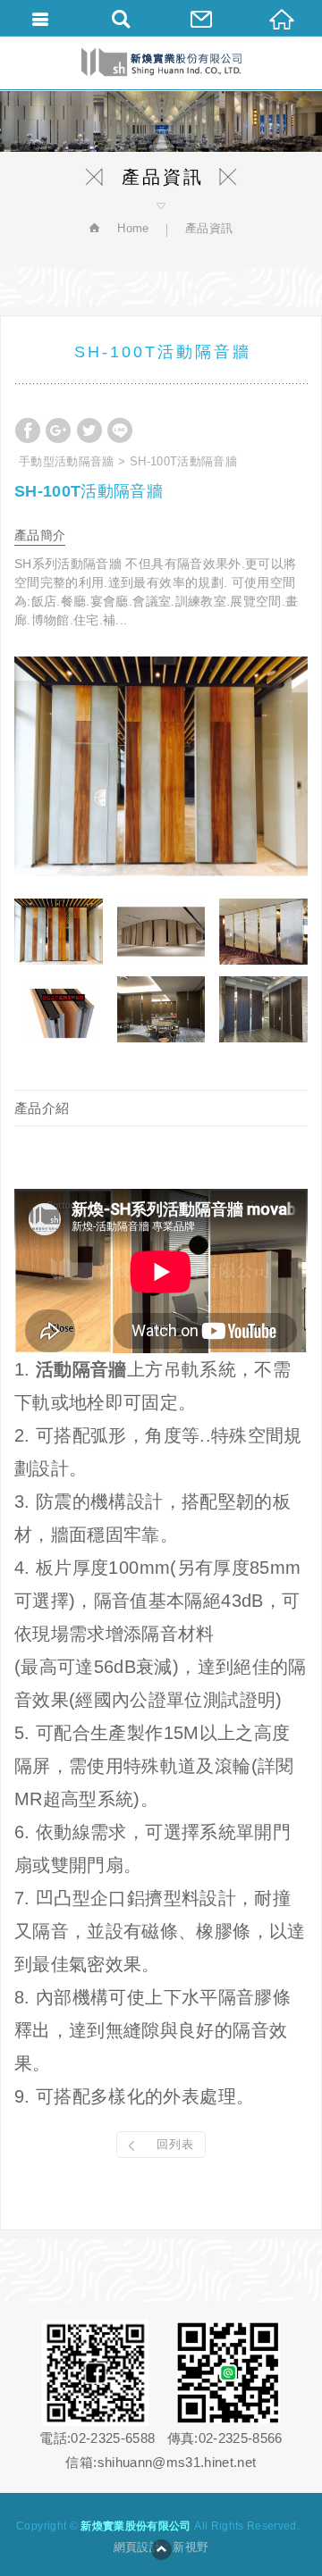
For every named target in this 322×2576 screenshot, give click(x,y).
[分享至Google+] (58, 431)
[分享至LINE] (120, 431)
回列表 (175, 2144)
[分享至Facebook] (28, 431)
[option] (161, 766)
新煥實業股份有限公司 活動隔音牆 (161, 63)
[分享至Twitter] (89, 431)
